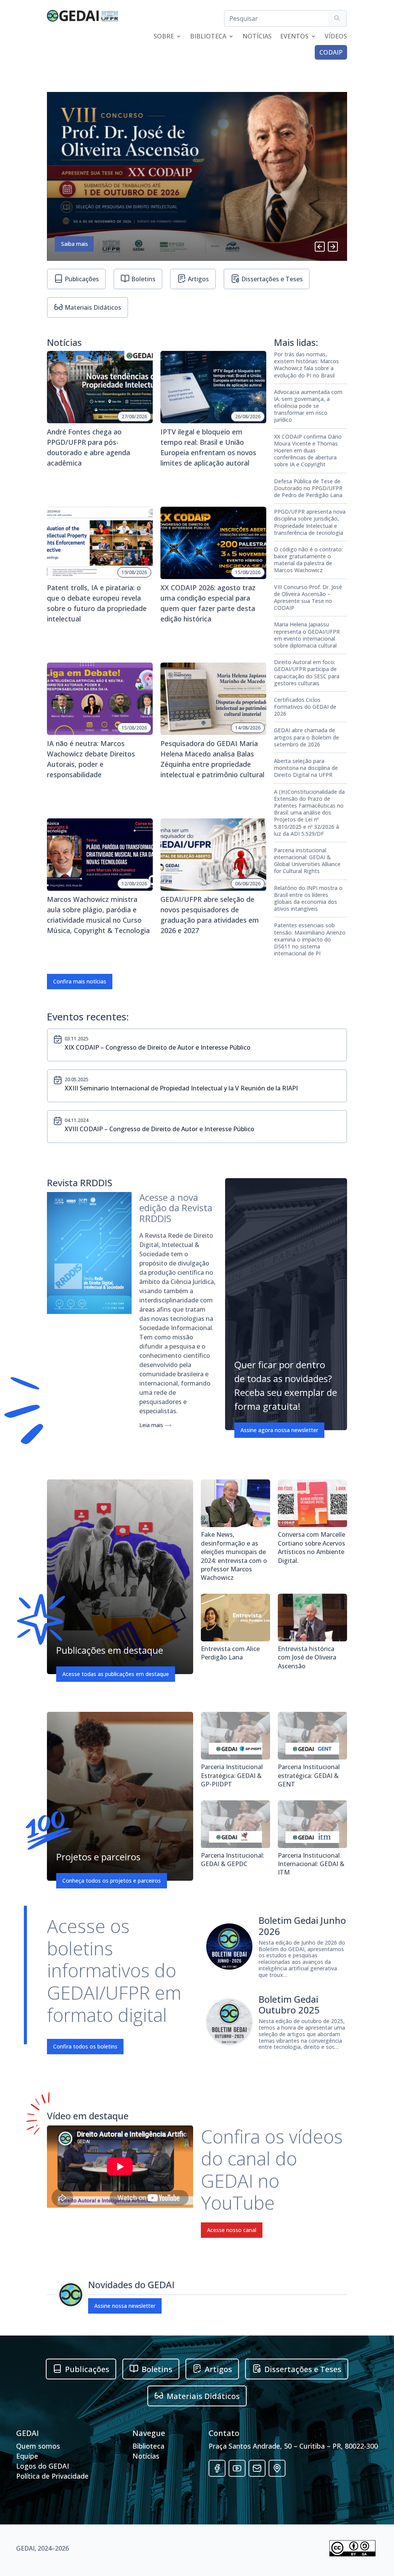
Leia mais (152, 1425)
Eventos (294, 37)
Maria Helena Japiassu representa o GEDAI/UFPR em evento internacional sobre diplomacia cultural (307, 635)
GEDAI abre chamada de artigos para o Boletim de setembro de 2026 (306, 737)
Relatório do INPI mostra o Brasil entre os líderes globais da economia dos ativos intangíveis (308, 899)
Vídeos (336, 37)
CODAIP (331, 52)
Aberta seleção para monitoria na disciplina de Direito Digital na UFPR (306, 768)
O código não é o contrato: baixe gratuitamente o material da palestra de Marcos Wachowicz (308, 560)
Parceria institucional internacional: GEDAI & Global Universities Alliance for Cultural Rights (307, 861)
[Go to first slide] (333, 247)
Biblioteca (208, 37)
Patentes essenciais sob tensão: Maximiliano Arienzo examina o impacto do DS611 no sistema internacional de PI (310, 939)
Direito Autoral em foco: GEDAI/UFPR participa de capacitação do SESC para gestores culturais (307, 673)
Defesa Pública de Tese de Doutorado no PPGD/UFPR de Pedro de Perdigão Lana (308, 488)
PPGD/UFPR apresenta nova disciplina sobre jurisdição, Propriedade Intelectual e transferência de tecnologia (310, 522)
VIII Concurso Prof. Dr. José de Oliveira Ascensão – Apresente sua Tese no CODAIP (308, 598)
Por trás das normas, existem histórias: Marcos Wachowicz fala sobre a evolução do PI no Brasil (306, 365)
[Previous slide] (320, 247)
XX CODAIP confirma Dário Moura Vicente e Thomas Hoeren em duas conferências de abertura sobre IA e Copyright (308, 451)
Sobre (164, 37)
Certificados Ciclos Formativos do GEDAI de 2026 (305, 707)
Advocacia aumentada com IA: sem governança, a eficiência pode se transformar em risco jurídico (308, 406)
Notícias (257, 37)
